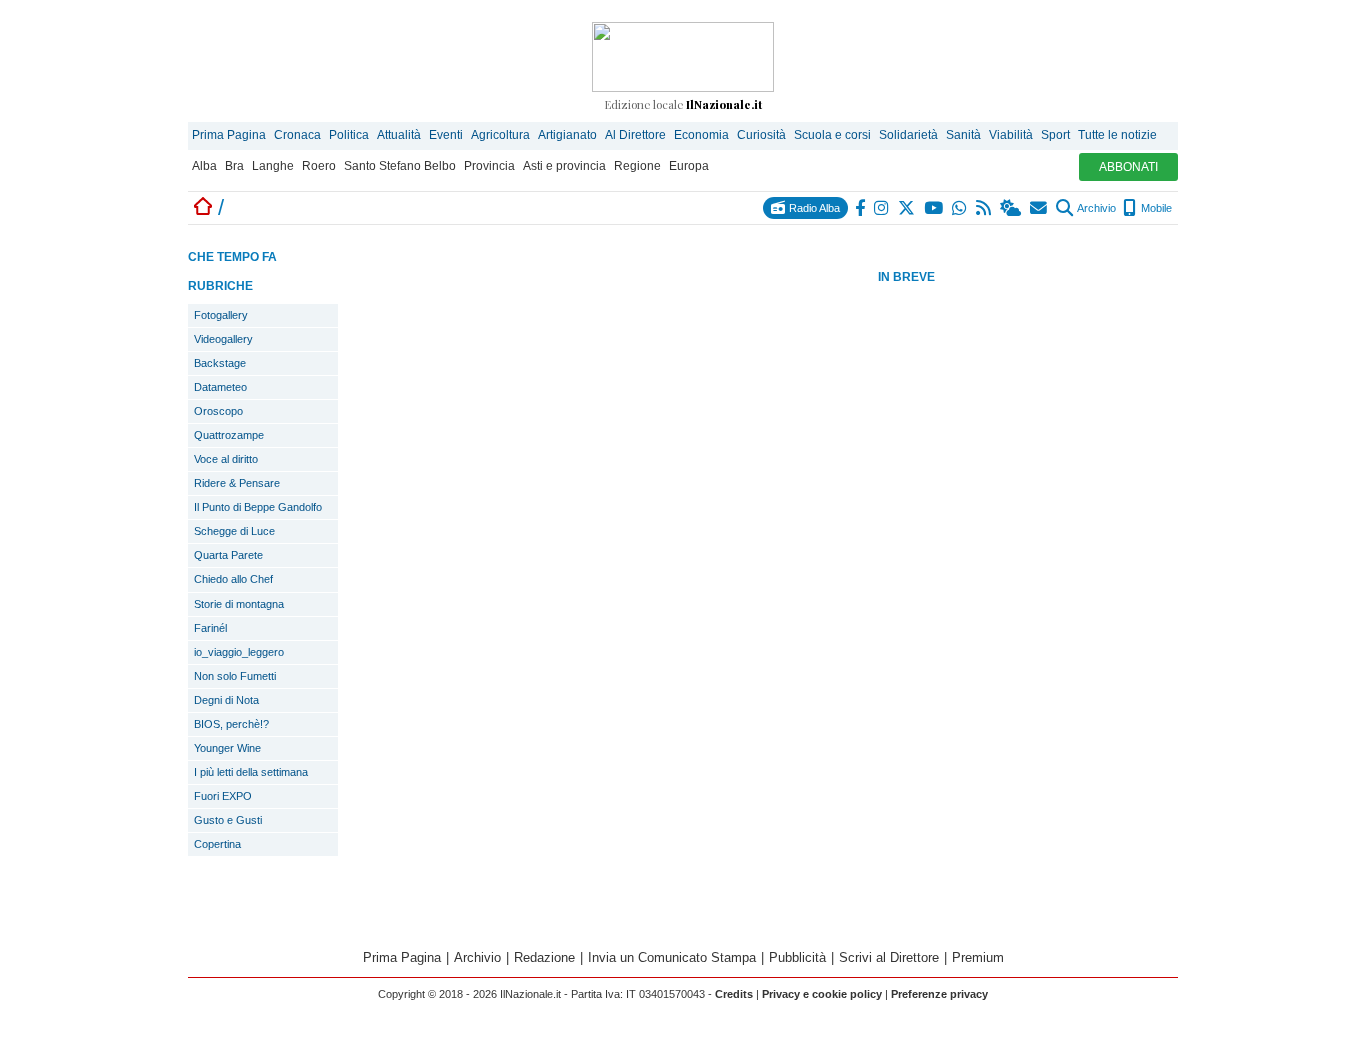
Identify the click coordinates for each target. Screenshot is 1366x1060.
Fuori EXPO (223, 796)
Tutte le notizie (1117, 135)
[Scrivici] (1039, 208)
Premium (978, 957)
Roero (319, 166)
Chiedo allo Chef (233, 579)
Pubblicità (797, 957)
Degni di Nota (226, 700)
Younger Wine (227, 748)
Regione (637, 166)
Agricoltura (500, 135)
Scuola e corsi (832, 135)
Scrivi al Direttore (889, 957)
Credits (734, 994)
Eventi (446, 135)
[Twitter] (907, 208)
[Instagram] (882, 208)
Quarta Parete (228, 555)
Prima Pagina (229, 135)
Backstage (220, 363)
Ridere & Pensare (237, 483)
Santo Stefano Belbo (400, 166)
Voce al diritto (226, 459)
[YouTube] (934, 208)
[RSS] (984, 208)
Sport (1055, 135)
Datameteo (220, 387)
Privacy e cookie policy (822, 994)
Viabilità (1011, 135)
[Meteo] (1011, 208)
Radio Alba (813, 208)
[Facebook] (861, 208)
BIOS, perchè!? (231, 724)
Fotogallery (221, 315)
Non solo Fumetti (235, 676)
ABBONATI (1128, 167)
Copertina (217, 844)
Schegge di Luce (234, 531)
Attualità (399, 135)
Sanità (963, 135)
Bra (234, 166)
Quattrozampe (229, 435)
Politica (349, 135)
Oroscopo (218, 411)
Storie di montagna (239, 604)
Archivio (1095, 208)
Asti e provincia (564, 166)
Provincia (489, 166)
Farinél (210, 628)
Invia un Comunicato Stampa (672, 957)
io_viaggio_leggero (239, 652)
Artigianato (567, 135)
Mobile (1155, 208)
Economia (701, 135)
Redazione (544, 957)
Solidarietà (908, 135)
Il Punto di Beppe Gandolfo (258, 507)
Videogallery (223, 339)
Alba (204, 166)
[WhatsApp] (960, 208)
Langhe (273, 166)
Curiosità (761, 135)
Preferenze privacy (939, 994)
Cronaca (297, 135)
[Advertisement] (1028, 604)
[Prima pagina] (203, 207)
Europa (689, 166)
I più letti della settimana (251, 772)
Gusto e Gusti (228, 820)
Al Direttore (635, 135)
